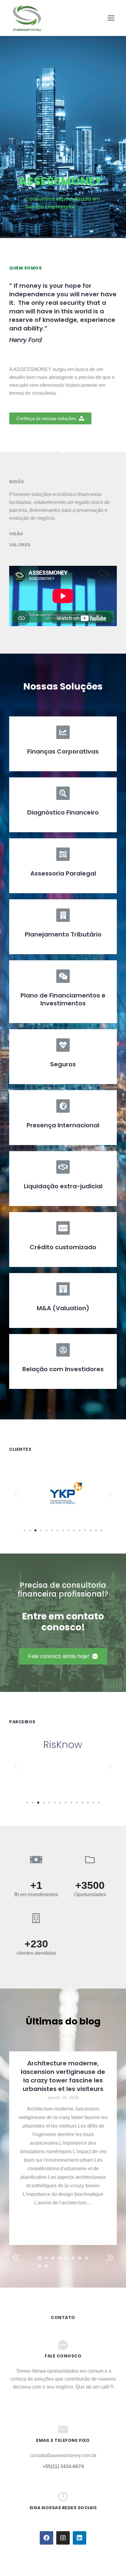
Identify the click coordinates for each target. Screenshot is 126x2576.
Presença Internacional (63, 1125)
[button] (50, 418)
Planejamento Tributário (63, 934)
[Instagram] (63, 2538)
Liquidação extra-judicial (63, 1186)
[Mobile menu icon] (111, 18)
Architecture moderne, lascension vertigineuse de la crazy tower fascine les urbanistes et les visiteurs (63, 2076)
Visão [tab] (16, 534)
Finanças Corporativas (63, 751)
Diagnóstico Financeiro (63, 812)
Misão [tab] (17, 482)
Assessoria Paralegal (63, 873)
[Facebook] (46, 2538)
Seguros (63, 1064)
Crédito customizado (63, 1247)
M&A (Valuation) (63, 1308)
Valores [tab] (20, 545)
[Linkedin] (80, 2538)
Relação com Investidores (63, 1369)
